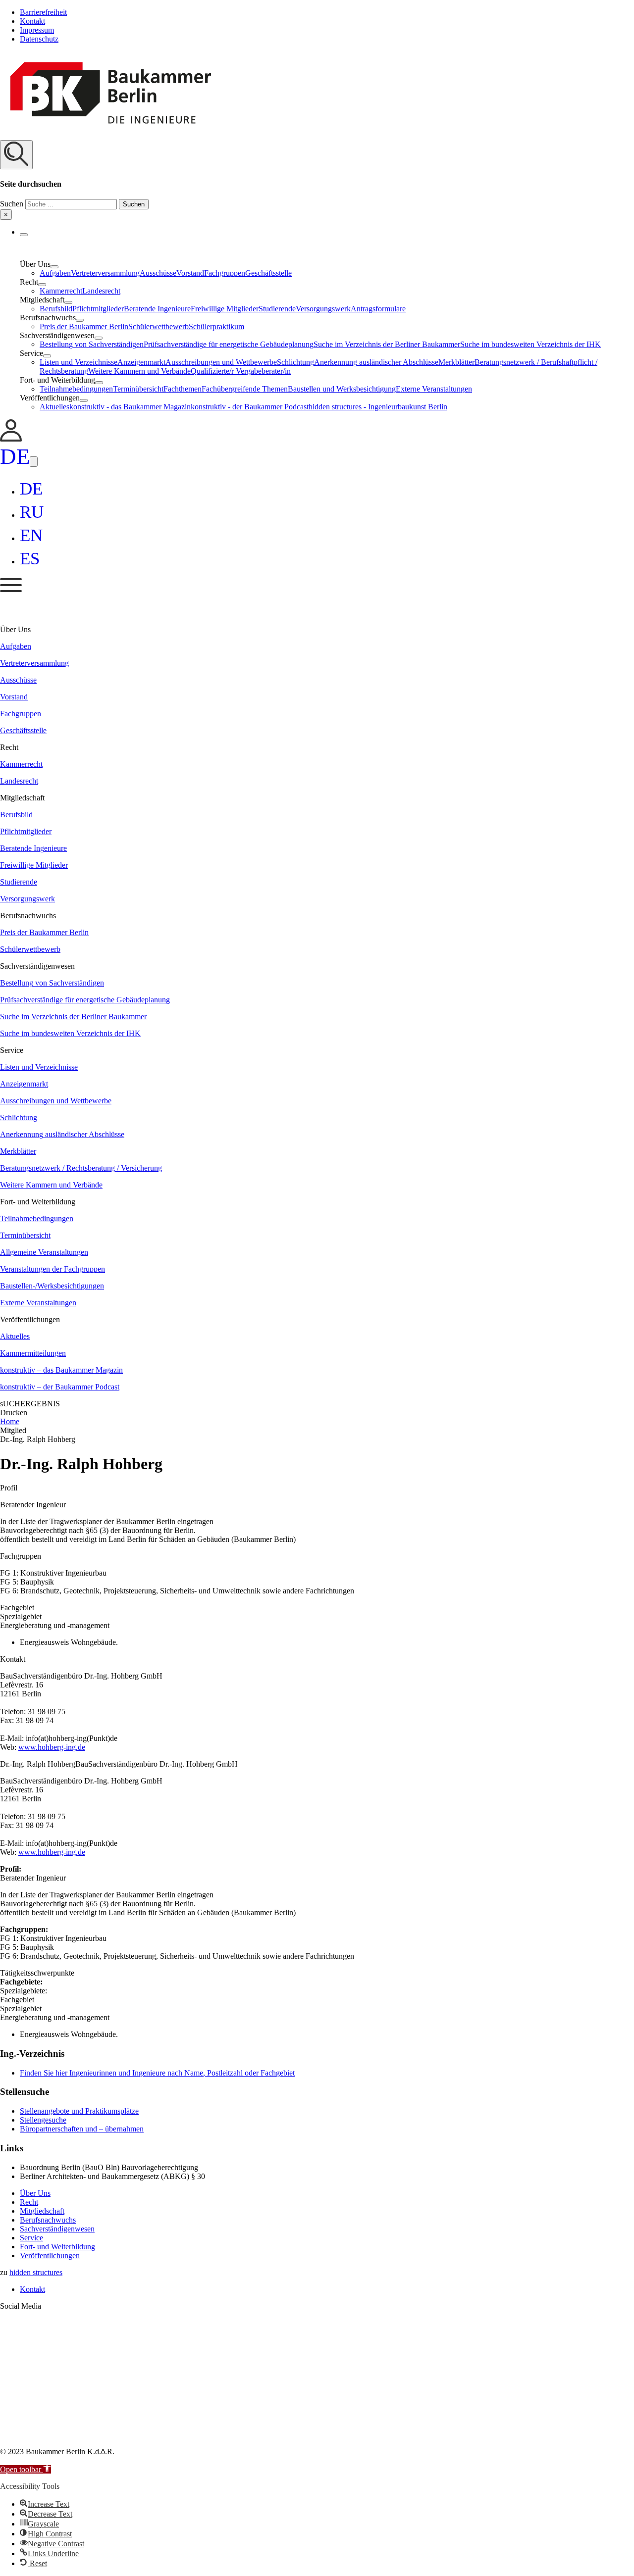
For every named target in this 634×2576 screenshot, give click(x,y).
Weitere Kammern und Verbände (139, 371)
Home (10, 1421)
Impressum (37, 30)
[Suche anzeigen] (16, 155)
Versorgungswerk (323, 309)
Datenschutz (39, 39)
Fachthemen (183, 389)
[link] (11, 439)
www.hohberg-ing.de (52, 1747)
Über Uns (35, 2193)
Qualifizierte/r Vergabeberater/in (241, 371)
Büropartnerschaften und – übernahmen (82, 2129)
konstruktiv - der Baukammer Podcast (250, 407)
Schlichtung (295, 362)
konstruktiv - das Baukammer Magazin (130, 407)
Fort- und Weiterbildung (57, 2247)
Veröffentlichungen (50, 2255)
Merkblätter (456, 362)
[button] (317, 180)
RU (32, 512)
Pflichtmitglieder (98, 309)
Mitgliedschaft (42, 2211)
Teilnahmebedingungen (76, 389)
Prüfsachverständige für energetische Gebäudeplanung (229, 344)
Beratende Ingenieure (157, 309)
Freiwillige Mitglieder (225, 309)
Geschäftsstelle (268, 273)
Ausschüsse (158, 273)
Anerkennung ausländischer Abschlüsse (376, 362)
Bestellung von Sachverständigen (92, 344)
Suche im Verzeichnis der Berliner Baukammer (387, 344)
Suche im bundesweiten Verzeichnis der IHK (530, 344)
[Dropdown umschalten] (24, 235)
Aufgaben (55, 273)
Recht (29, 2202)
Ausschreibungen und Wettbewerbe (221, 362)
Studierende (277, 309)
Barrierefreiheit (43, 12)
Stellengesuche (43, 2120)
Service (31, 2238)
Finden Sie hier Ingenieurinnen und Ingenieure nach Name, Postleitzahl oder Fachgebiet (157, 2073)
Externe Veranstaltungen (434, 389)
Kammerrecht (61, 291)
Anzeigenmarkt (141, 362)
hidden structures (36, 2272)
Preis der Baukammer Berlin (84, 326)
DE (15, 456)
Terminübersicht (138, 389)
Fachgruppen (225, 273)
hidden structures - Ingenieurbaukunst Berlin (378, 407)
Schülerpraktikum (216, 326)
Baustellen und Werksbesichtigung (342, 389)
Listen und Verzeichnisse (79, 362)
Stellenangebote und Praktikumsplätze (79, 2111)
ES (30, 559)
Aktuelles (54, 407)
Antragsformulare (378, 309)
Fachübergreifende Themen (245, 389)
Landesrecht (101, 291)
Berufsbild (56, 309)
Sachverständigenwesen (57, 2229)
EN (31, 535)
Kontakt (32, 21)
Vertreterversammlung (105, 273)
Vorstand (190, 273)
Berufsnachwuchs (48, 2220)
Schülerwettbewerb (158, 326)
